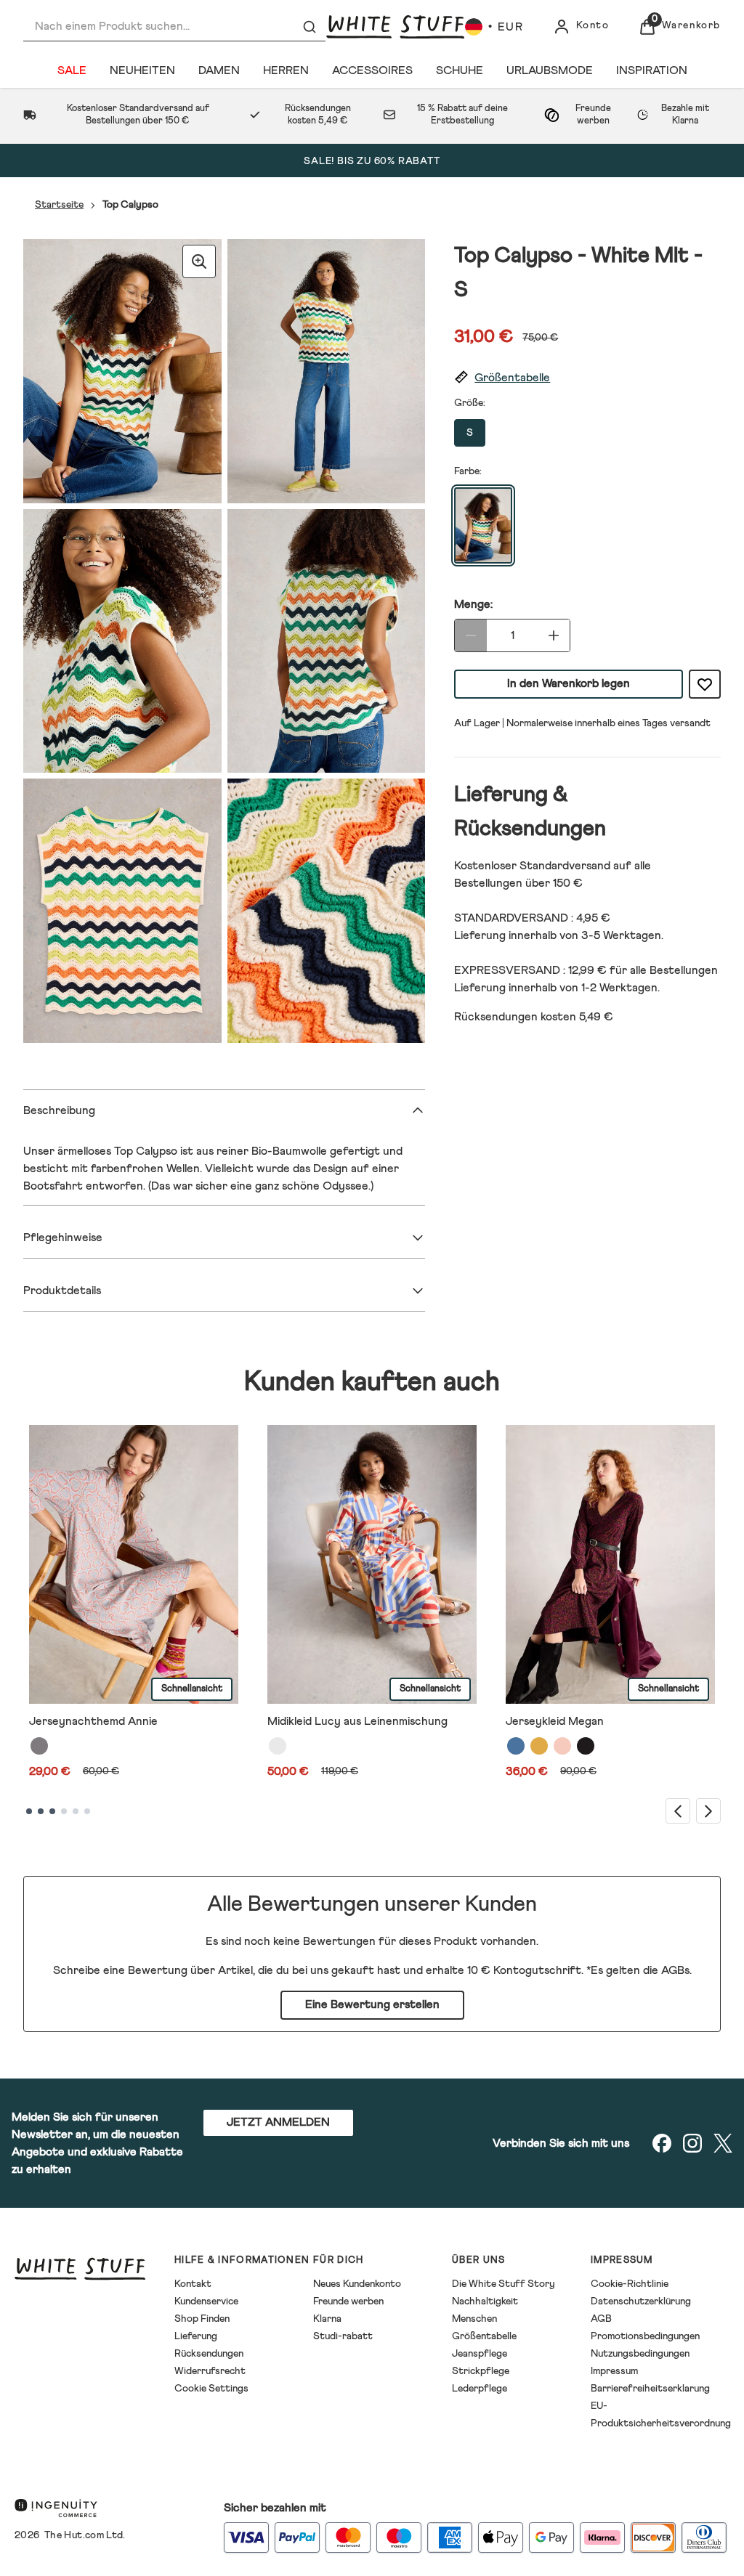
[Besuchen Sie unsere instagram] (692, 2143)
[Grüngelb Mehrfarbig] (539, 1746)
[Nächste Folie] (708, 1811)
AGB (601, 2319)
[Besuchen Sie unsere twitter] (723, 2143)
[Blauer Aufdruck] (516, 1746)
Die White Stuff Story (504, 2284)
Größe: (470, 403)
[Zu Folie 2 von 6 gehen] (41, 1811)
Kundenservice (206, 2301)
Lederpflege (480, 2389)
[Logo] (395, 27)
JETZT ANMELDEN (278, 2122)
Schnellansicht (192, 1689)
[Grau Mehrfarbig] (39, 1746)
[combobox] (174, 27)
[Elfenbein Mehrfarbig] (278, 1746)
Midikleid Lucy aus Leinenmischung (357, 1721)
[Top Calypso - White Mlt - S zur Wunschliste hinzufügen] (705, 684)
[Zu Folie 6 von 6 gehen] (87, 1811)
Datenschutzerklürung (641, 2301)
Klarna (327, 2319)
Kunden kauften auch (372, 1382)
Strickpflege (481, 2371)
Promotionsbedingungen (645, 2336)
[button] (587, 378)
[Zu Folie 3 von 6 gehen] (52, 1811)
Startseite (59, 205)
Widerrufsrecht (210, 2371)
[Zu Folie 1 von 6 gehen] (29, 1811)
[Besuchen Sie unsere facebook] (662, 2143)
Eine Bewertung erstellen (372, 2004)
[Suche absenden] (310, 27)
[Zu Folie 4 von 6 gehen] (64, 1811)
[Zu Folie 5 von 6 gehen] (76, 1811)
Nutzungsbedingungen (640, 2354)
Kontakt (193, 2284)
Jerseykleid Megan (555, 1721)
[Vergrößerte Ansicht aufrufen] (199, 261)
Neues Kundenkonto (357, 2284)
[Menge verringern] (471, 635)
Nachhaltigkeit (485, 2301)
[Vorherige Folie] (678, 1811)
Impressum (614, 2371)
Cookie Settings (211, 2389)
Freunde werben (348, 2301)
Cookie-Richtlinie (630, 2284)
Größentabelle (484, 2336)
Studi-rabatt (343, 2336)
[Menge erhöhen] (554, 635)
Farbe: (468, 471)
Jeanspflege (480, 2354)
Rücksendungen (209, 2354)
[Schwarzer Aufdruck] (586, 1746)
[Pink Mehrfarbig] (562, 1746)
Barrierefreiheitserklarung (650, 2389)
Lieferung (196, 2336)
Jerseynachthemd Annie (93, 1721)
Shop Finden (202, 2319)
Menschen (474, 2319)
